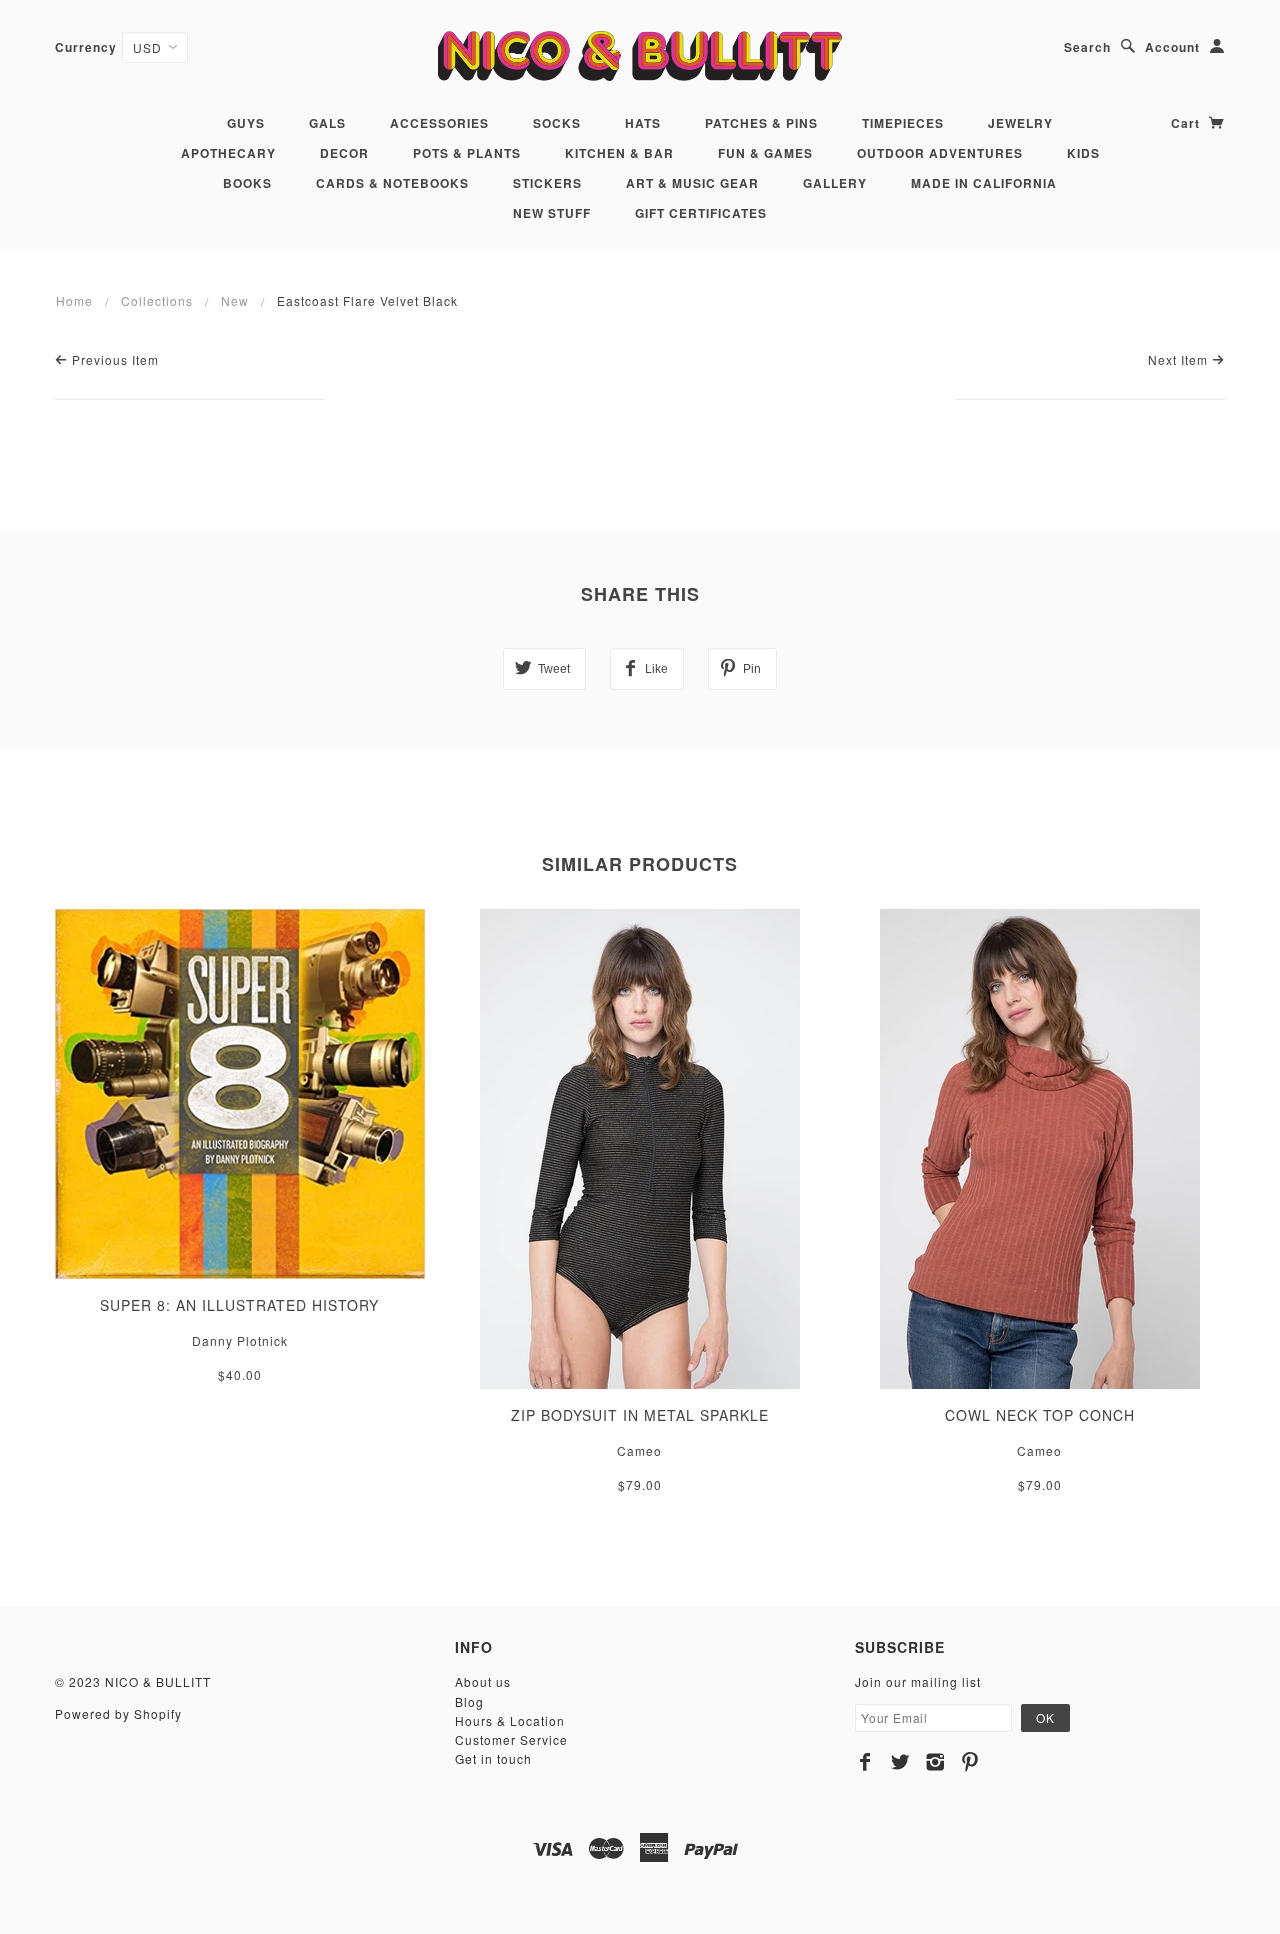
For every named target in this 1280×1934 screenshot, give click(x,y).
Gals (327, 123)
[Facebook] (865, 1762)
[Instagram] (935, 1762)
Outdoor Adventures (940, 153)
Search (1087, 47)
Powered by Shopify (118, 1713)
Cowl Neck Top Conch (1040, 1415)
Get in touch (493, 1758)
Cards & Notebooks (392, 183)
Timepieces (903, 123)
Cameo (639, 1450)
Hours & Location (510, 1720)
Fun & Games (765, 153)
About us (483, 1681)
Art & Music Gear (692, 183)
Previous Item (113, 359)
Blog (469, 1701)
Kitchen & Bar (619, 153)
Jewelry (1020, 123)
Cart (1187, 123)
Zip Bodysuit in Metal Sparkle (640, 1415)
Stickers (547, 183)
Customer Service (511, 1739)
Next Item (1180, 359)
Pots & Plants (467, 153)
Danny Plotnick (240, 1340)
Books (247, 183)
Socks (557, 123)
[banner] (639, 55)
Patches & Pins (761, 123)
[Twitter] (900, 1762)
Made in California (984, 183)
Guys (246, 123)
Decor (344, 153)
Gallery (835, 183)
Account (1172, 47)
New (235, 300)
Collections (157, 300)
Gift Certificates (701, 213)
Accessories (439, 123)
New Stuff (552, 213)
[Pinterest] (970, 1762)
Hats (643, 123)
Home (74, 300)
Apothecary (228, 153)
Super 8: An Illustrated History (239, 1305)
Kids (1083, 153)
